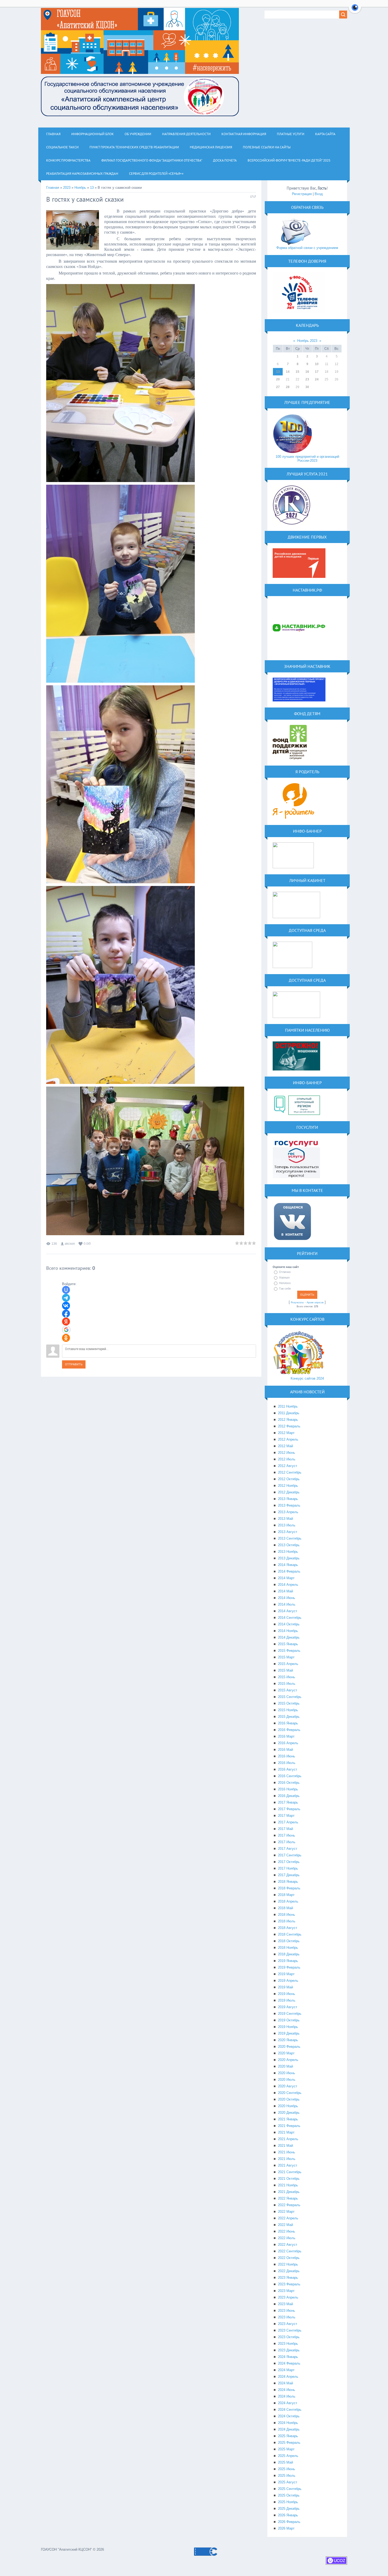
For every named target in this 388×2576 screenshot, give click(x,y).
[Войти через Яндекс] (66, 1322)
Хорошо (284, 1277)
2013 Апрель (288, 1512)
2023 (67, 188)
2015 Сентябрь (290, 1697)
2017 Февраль (289, 1809)
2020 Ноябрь (288, 2106)
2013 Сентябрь (290, 1538)
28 (288, 387)
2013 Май (285, 1519)
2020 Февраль (289, 2047)
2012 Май (285, 1446)
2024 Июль (287, 2396)
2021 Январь (288, 2119)
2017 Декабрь (289, 1875)
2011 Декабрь (289, 1413)
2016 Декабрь (289, 1796)
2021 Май (285, 2146)
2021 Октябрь (289, 2179)
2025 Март (286, 2449)
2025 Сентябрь (290, 2489)
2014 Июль (287, 1604)
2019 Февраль (289, 1967)
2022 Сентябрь (290, 2251)
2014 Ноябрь (288, 1631)
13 (92, 188)
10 (317, 364)
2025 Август (288, 2482)
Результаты (297, 1303)
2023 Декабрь (289, 2350)
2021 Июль (287, 2159)
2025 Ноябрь (288, 2502)
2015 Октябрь (289, 1703)
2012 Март (286, 1433)
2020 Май (285, 2066)
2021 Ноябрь (288, 2185)
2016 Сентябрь (290, 1776)
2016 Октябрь (289, 1783)
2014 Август (288, 1611)
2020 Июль (287, 2080)
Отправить (74, 1364)
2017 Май (285, 1829)
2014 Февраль (289, 1571)
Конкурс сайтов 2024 (307, 1378)
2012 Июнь (287, 1453)
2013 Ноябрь (288, 1552)
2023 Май (285, 2304)
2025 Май (285, 2462)
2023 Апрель (288, 2297)
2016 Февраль (289, 1730)
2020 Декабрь (289, 2113)
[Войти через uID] (66, 1290)
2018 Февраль (289, 1888)
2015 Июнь (287, 1677)
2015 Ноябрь (288, 1710)
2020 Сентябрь (290, 2093)
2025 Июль (287, 2476)
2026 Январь (288, 2515)
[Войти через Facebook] (66, 1314)
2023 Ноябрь (288, 2344)
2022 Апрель (288, 2218)
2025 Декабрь (289, 2509)
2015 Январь (288, 1644)
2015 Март (286, 1657)
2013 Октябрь (289, 1545)
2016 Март (286, 1736)
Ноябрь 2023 (307, 341)
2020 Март (286, 2053)
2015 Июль (287, 1684)
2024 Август (288, 2403)
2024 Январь (288, 2357)
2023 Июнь (287, 2311)
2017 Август (288, 1849)
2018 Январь (288, 1882)
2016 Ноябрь (288, 1789)
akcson (70, 1244)
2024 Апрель (288, 2377)
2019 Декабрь (289, 2033)
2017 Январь (288, 1802)
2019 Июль (287, 2000)
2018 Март (286, 1895)
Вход (319, 194)
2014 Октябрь (289, 1624)
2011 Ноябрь (288, 1406)
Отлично (285, 1272)
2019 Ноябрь (288, 2027)
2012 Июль (287, 1459)
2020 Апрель (288, 2060)
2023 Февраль (289, 2284)
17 (317, 372)
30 (307, 387)
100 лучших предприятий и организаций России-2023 (307, 459)
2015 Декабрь (289, 1717)
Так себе (285, 1289)
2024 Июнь (287, 2390)
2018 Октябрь (289, 1941)
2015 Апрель (288, 1664)
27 (278, 387)
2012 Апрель (288, 1439)
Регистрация (302, 194)
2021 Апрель (288, 2139)
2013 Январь (288, 1499)
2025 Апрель (288, 2456)
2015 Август (288, 1690)
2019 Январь (288, 1961)
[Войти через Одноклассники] (66, 1338)
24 (317, 379)
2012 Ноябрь (288, 1486)
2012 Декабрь (289, 1492)
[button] (355, 11)
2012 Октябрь (289, 1479)
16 (307, 372)
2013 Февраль (289, 1505)
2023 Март (286, 2291)
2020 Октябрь (289, 2099)
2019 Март (286, 1974)
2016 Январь (288, 1723)
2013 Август (288, 1532)
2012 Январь (288, 1420)
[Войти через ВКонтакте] (66, 1306)
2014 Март (286, 1578)
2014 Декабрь (289, 1637)
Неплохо (285, 1283)
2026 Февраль (289, 2522)
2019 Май (285, 1987)
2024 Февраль (289, 2363)
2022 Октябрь (289, 2258)
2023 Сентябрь (290, 2330)
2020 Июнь (287, 2073)
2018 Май (285, 1908)
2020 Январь (288, 2040)
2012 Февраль (289, 1426)
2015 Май (285, 1670)
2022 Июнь (287, 2231)
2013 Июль (287, 1525)
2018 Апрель (288, 1901)
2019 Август (288, 2007)
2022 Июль (287, 2238)
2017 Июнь (287, 1835)
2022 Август (288, 2245)
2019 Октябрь (289, 2020)
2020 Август (288, 2086)
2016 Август (288, 1769)
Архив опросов (315, 1303)
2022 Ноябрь (288, 2264)
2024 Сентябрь (290, 2410)
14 (288, 372)
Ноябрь (80, 188)
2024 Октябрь (289, 2416)
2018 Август (288, 1928)
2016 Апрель (288, 1743)
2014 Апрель (288, 1585)
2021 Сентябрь (290, 2172)
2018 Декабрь (289, 1954)
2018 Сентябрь (290, 1934)
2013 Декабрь (289, 1558)
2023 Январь (288, 2278)
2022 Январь (288, 2198)
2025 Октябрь (289, 2495)
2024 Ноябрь (288, 2423)
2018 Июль (287, 1921)
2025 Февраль (289, 2443)
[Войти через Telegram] (66, 1298)
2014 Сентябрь (290, 1618)
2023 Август (288, 2324)
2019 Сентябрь (290, 2014)
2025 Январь (288, 2436)
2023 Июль (287, 2317)
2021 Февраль (289, 2126)
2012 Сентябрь (290, 1472)
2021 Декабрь (289, 2192)
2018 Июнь (287, 1915)
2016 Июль (287, 1763)
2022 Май (285, 2225)
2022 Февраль (289, 2205)
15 (297, 372)
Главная (53, 188)
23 (307, 379)
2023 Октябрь (289, 2337)
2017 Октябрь (289, 1862)
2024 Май (285, 2383)
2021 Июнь (287, 2152)
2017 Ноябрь (288, 1868)
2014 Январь (288, 1565)
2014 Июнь (287, 1598)
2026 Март (286, 2528)
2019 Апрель (288, 1981)
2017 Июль (287, 1842)
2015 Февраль (289, 1651)
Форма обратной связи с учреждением (307, 248)
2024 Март (286, 2370)
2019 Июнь (287, 1994)
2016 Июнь (287, 1756)
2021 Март (286, 2132)
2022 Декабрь (289, 2271)
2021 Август (288, 2165)
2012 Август (288, 1466)
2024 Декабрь (289, 2429)
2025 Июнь (287, 2469)
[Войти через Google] (66, 1330)
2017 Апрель (288, 1822)
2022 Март (286, 2212)
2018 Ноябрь (288, 1948)
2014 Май (285, 1591)
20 (278, 379)
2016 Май (285, 1750)
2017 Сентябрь (290, 1855)
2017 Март (286, 1816)
